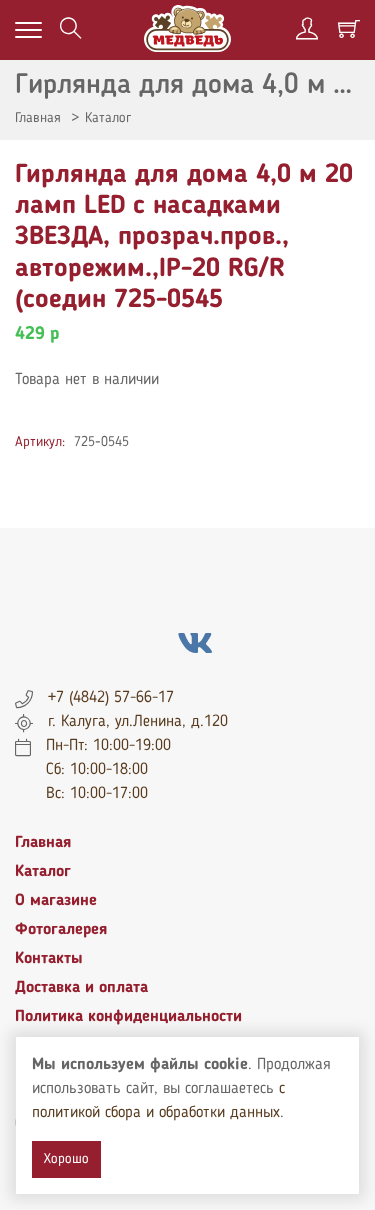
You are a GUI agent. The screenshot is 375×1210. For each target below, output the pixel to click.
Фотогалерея (61, 930)
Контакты (49, 959)
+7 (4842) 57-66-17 (111, 698)
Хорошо (66, 1159)
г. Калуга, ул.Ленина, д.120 (138, 722)
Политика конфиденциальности (128, 1017)
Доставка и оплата (81, 988)
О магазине (56, 901)
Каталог (108, 118)
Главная (38, 118)
